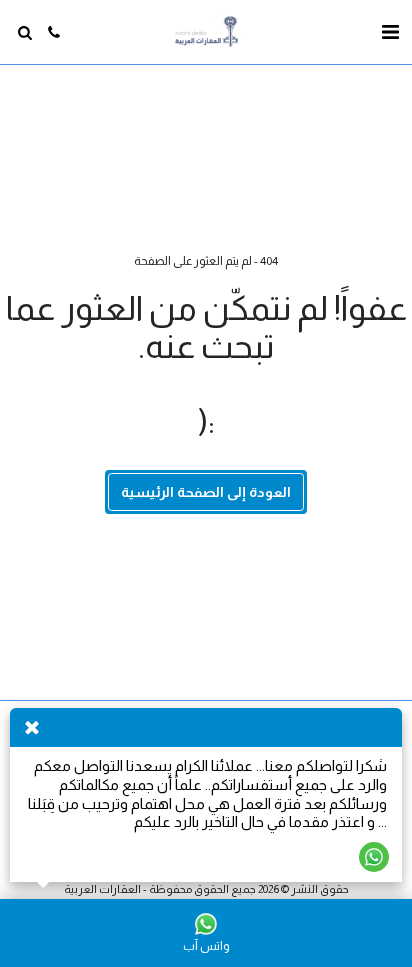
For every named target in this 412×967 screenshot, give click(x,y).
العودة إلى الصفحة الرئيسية (206, 492)
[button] (390, 32)
